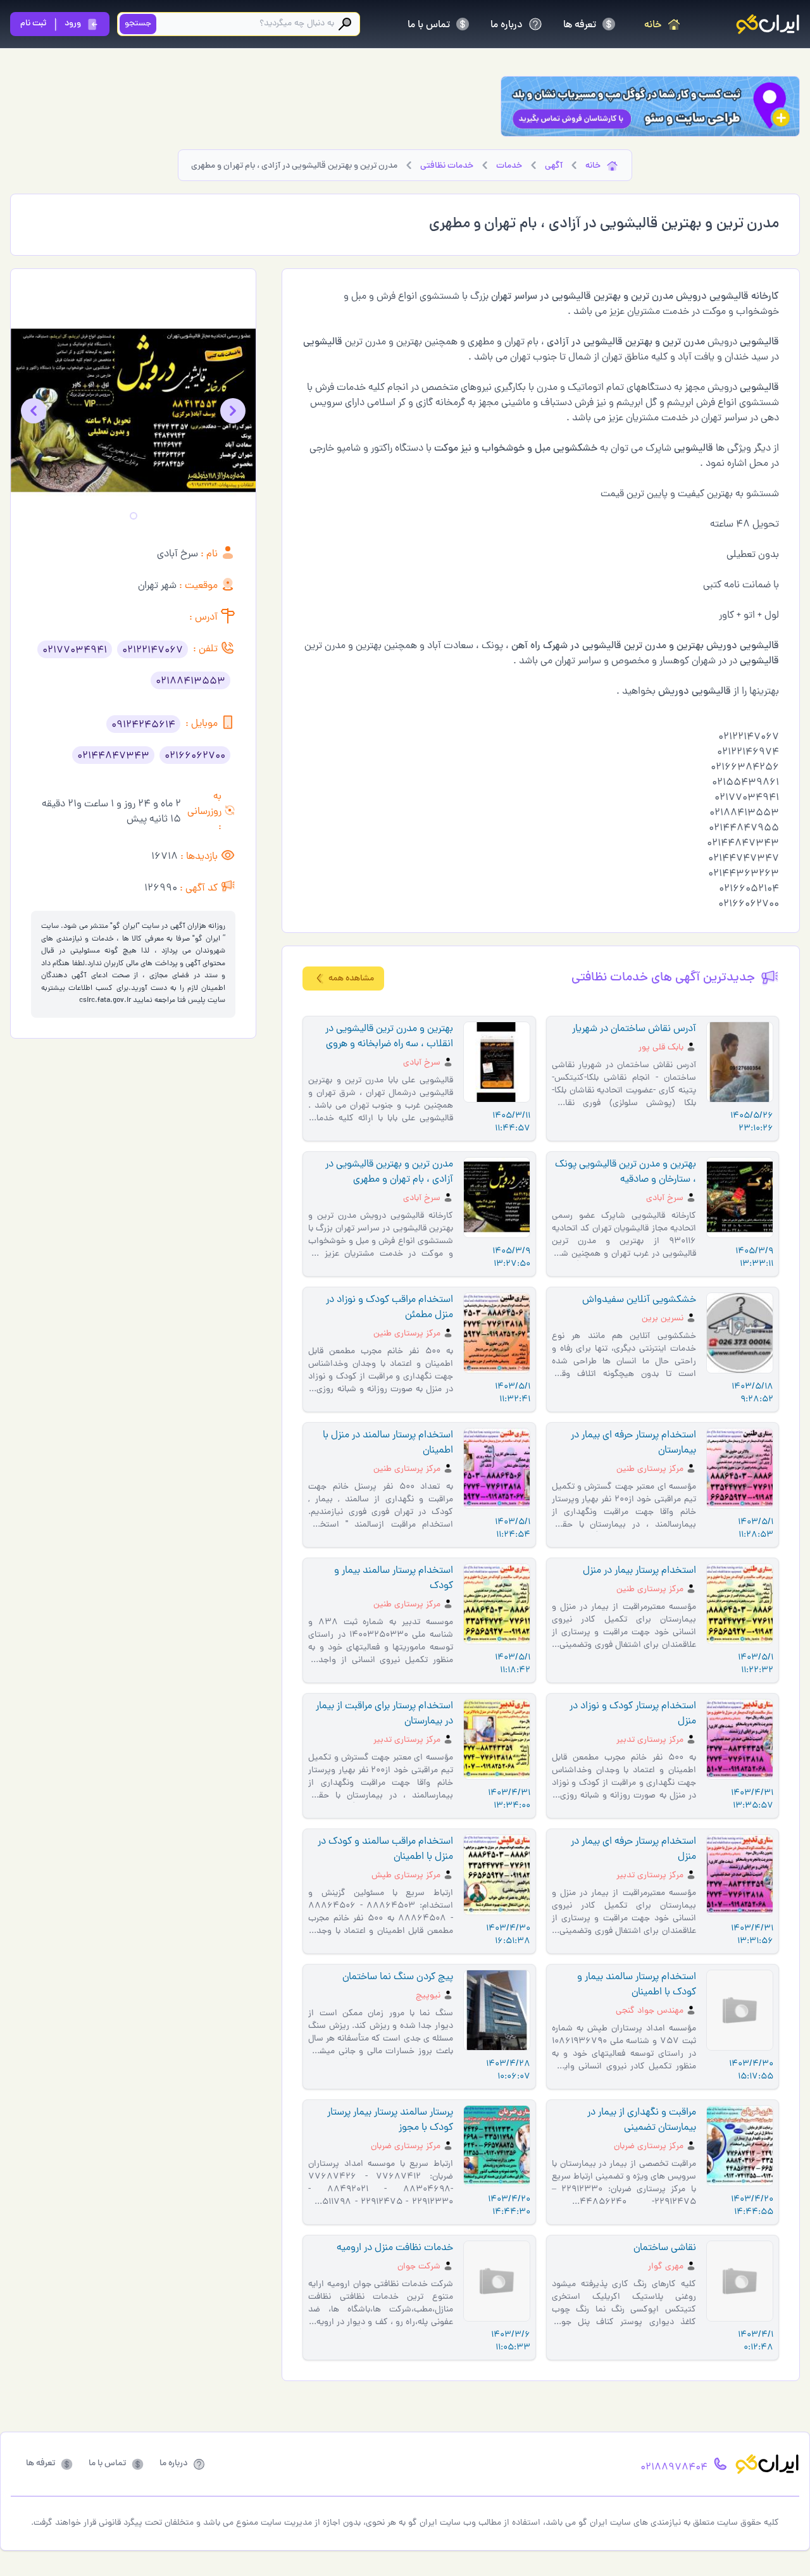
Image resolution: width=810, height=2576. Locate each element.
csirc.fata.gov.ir (105, 1001)
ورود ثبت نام (51, 24)
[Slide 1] (134, 516)
